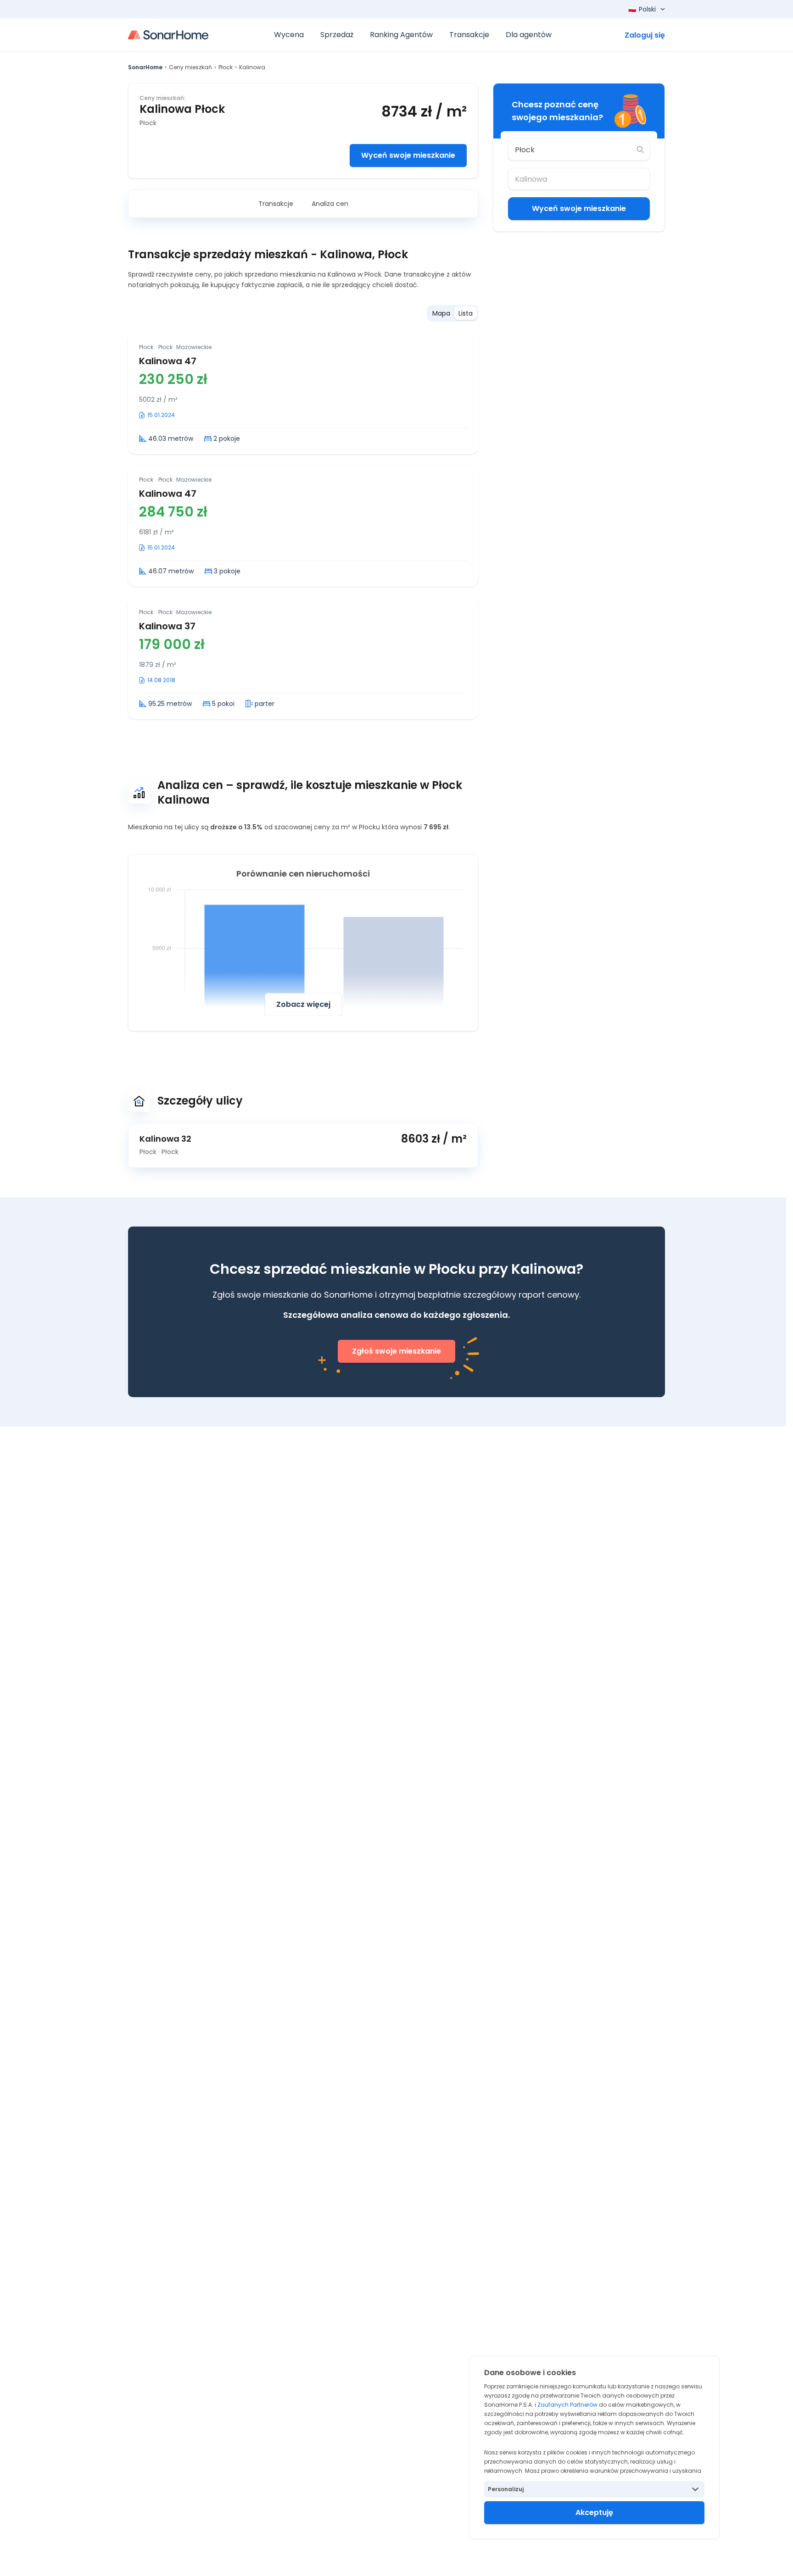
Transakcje (276, 204)
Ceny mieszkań (190, 67)
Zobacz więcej (303, 1004)
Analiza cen (330, 204)
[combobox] (572, 150)
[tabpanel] (303, 526)
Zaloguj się (645, 35)
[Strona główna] (168, 35)
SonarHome (145, 67)
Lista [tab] (466, 313)
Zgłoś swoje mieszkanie (396, 1351)
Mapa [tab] (441, 313)
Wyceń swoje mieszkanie (408, 155)
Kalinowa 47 (168, 361)
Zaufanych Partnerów (567, 2405)
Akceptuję (594, 2512)
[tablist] (452, 313)
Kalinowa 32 (165, 1139)
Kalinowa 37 (167, 626)
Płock (226, 67)
